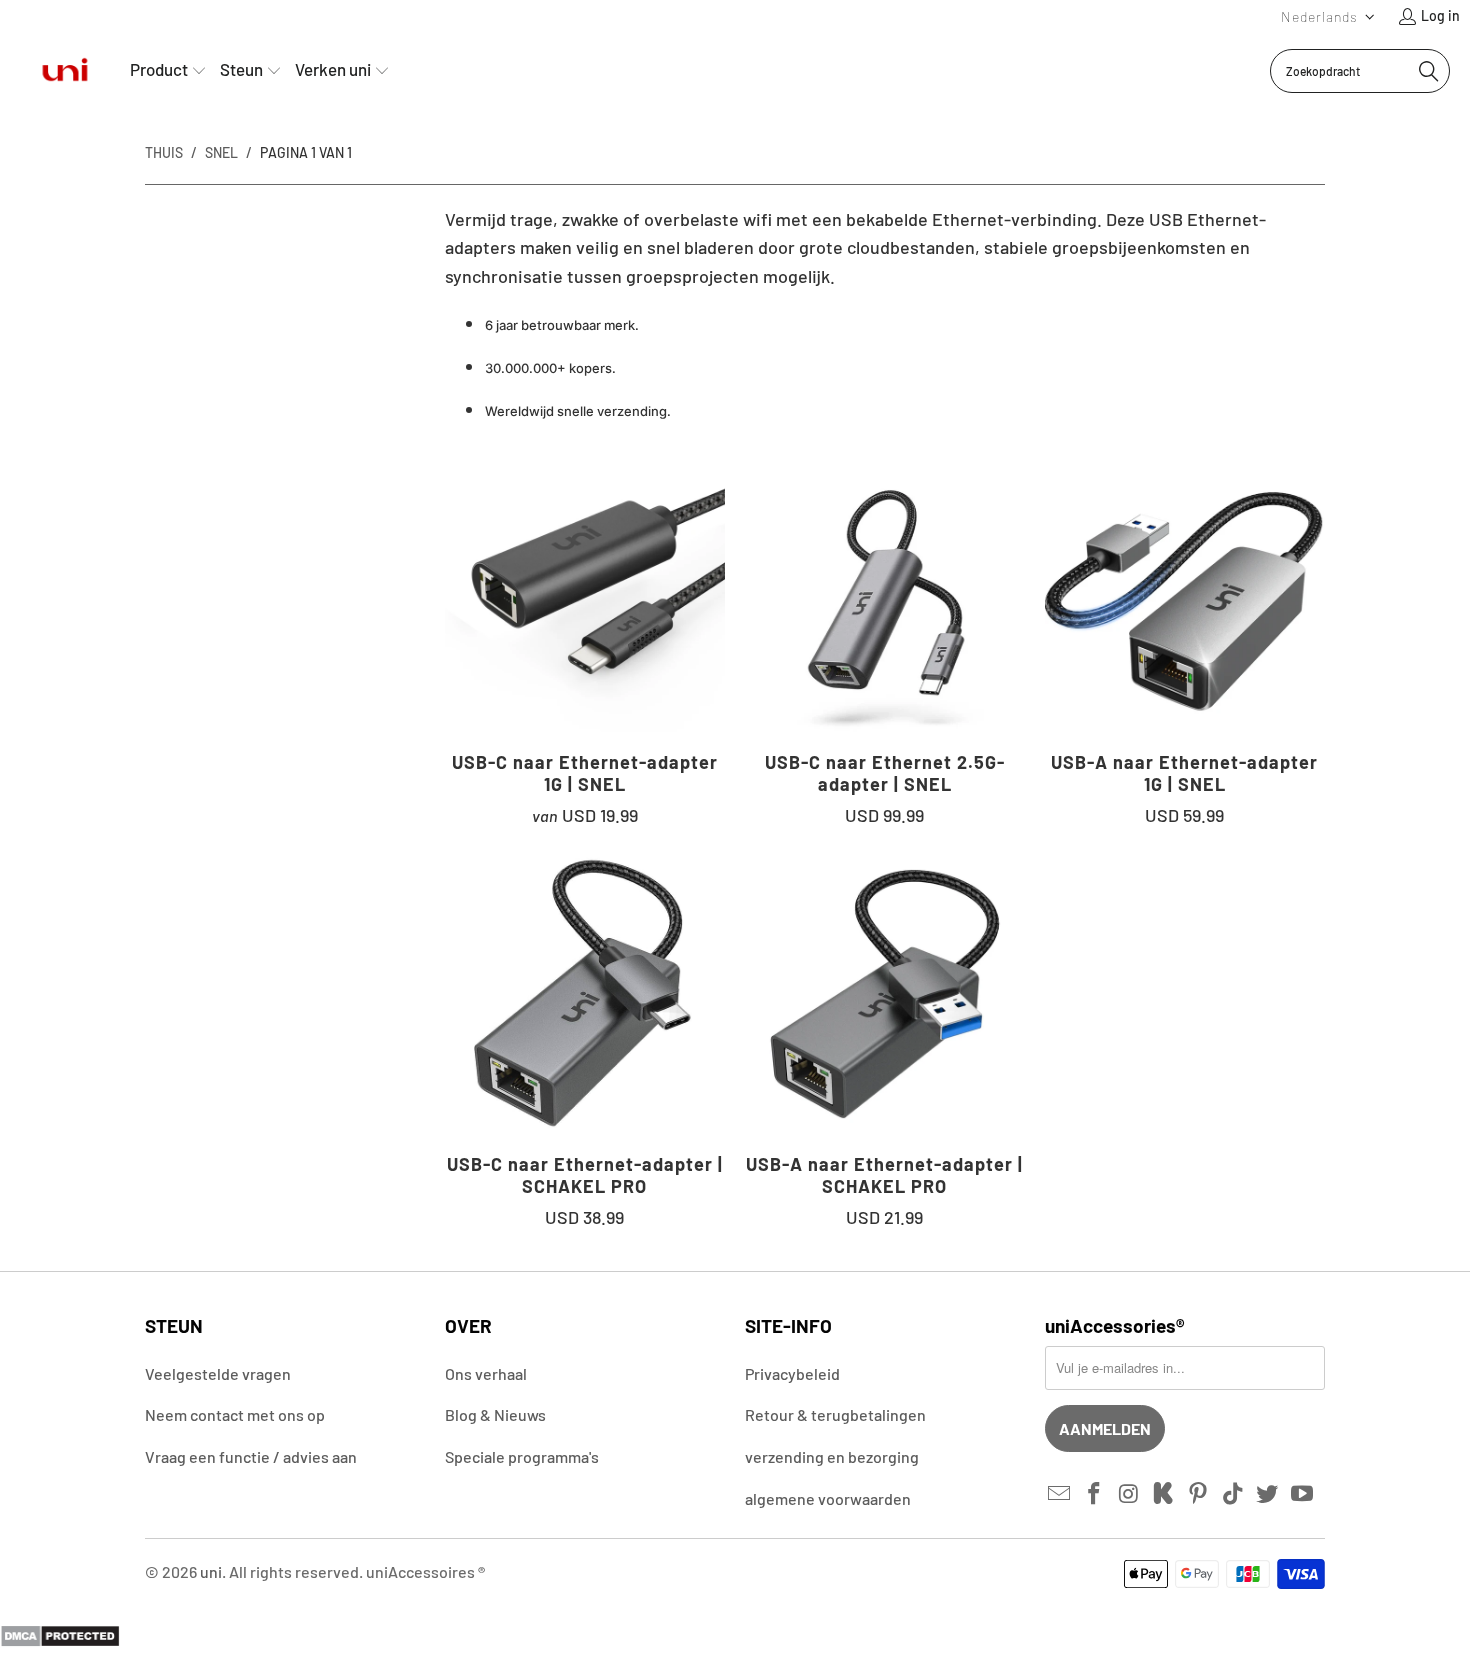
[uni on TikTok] (1233, 1494)
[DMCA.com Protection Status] (60, 1641)
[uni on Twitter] (1268, 1494)
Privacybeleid (792, 1373)
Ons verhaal (486, 1373)
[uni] (65, 70)
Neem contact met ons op (235, 1414)
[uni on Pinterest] (1199, 1494)
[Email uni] (1060, 1494)
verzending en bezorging (832, 1456)
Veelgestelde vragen (218, 1373)
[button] (1328, 16)
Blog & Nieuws (495, 1414)
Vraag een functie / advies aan (251, 1456)
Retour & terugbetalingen (835, 1414)
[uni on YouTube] (1303, 1494)
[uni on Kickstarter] (1164, 1494)
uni (211, 1571)
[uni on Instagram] (1129, 1494)
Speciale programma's (522, 1456)
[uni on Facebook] (1095, 1494)
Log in (1440, 15)
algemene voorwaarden (828, 1498)
